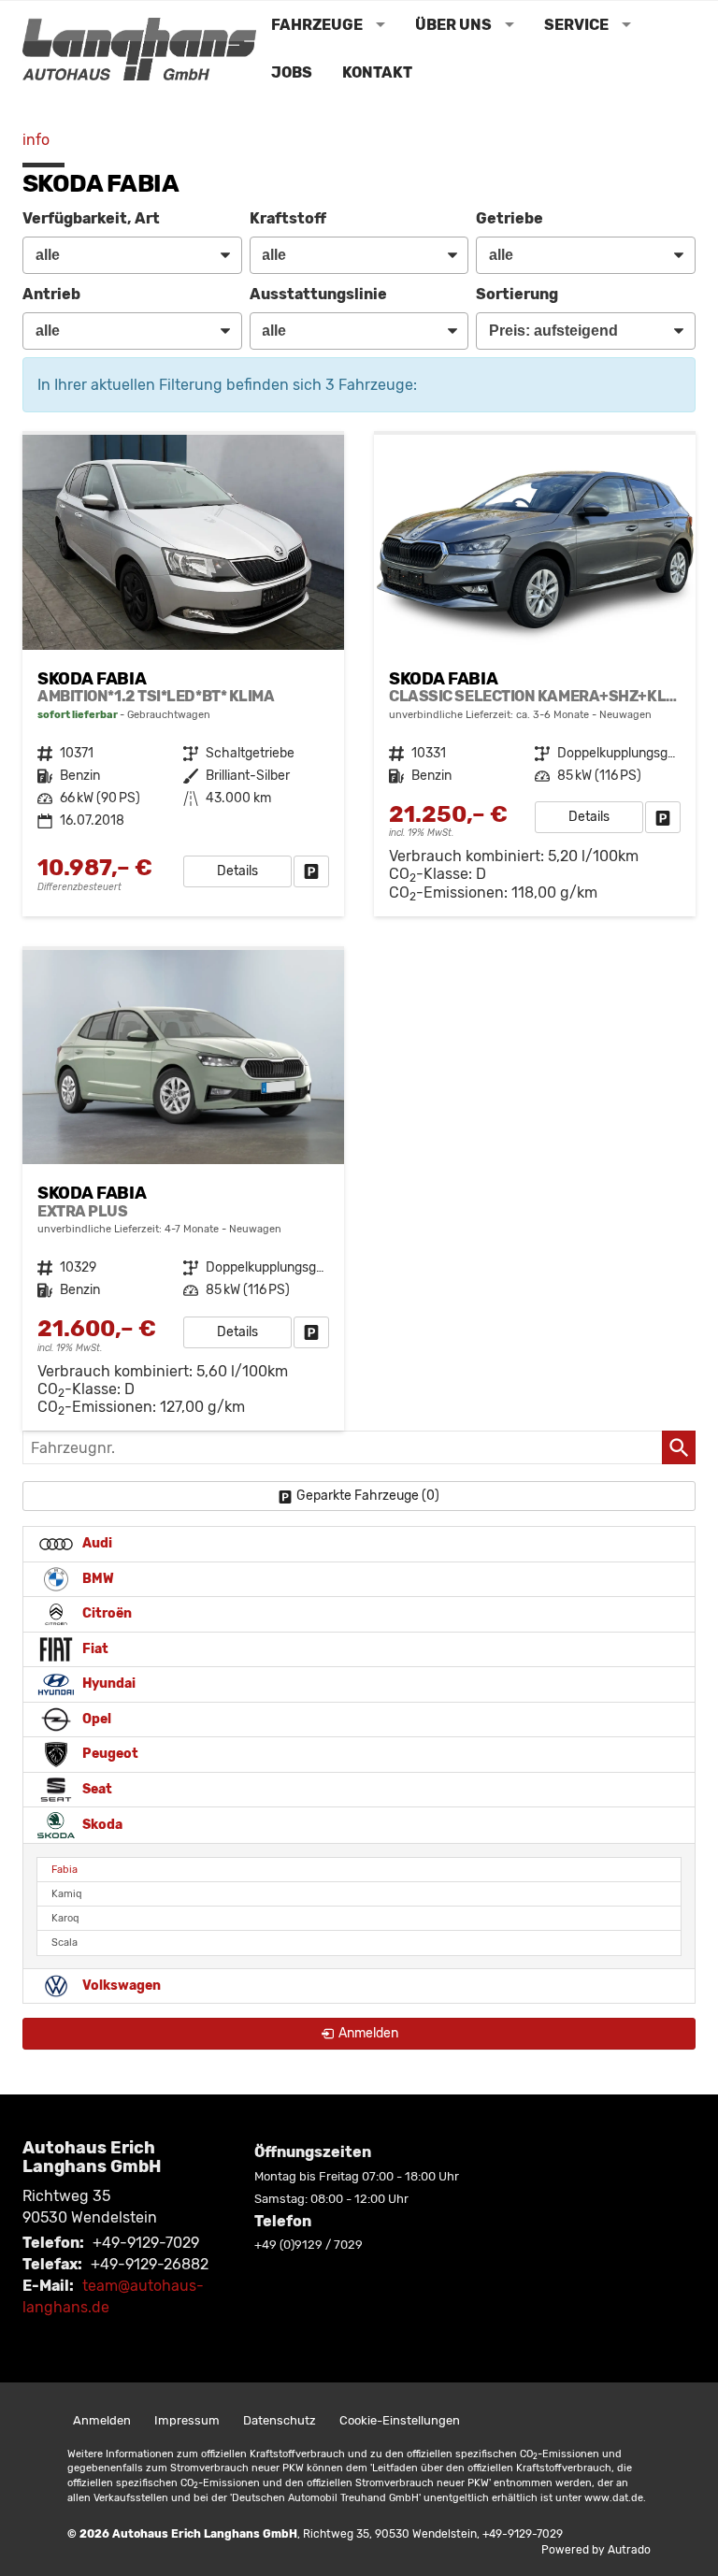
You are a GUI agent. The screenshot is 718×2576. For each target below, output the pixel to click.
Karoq (65, 1918)
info (36, 140)
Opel (95, 1719)
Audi (96, 1543)
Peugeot (109, 1754)
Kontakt (377, 72)
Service (576, 25)
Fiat (94, 1649)
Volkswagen (120, 1986)
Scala (65, 1943)
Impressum (187, 2420)
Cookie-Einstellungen (400, 2420)
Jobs (292, 72)
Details (237, 871)
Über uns (453, 25)
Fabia (65, 1870)
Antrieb (51, 294)
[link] (311, 871)
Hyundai (108, 1684)
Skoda (101, 1825)
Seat (96, 1789)
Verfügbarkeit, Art (91, 218)
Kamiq (67, 1894)
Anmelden (102, 2420)
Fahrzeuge (317, 25)
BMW (97, 1579)
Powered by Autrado (596, 2550)
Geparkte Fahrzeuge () (368, 1496)
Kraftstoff (288, 218)
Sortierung (517, 294)
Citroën (106, 1613)
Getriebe (510, 218)
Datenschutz (280, 2420)
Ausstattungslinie (318, 294)
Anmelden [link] (368, 2033)
